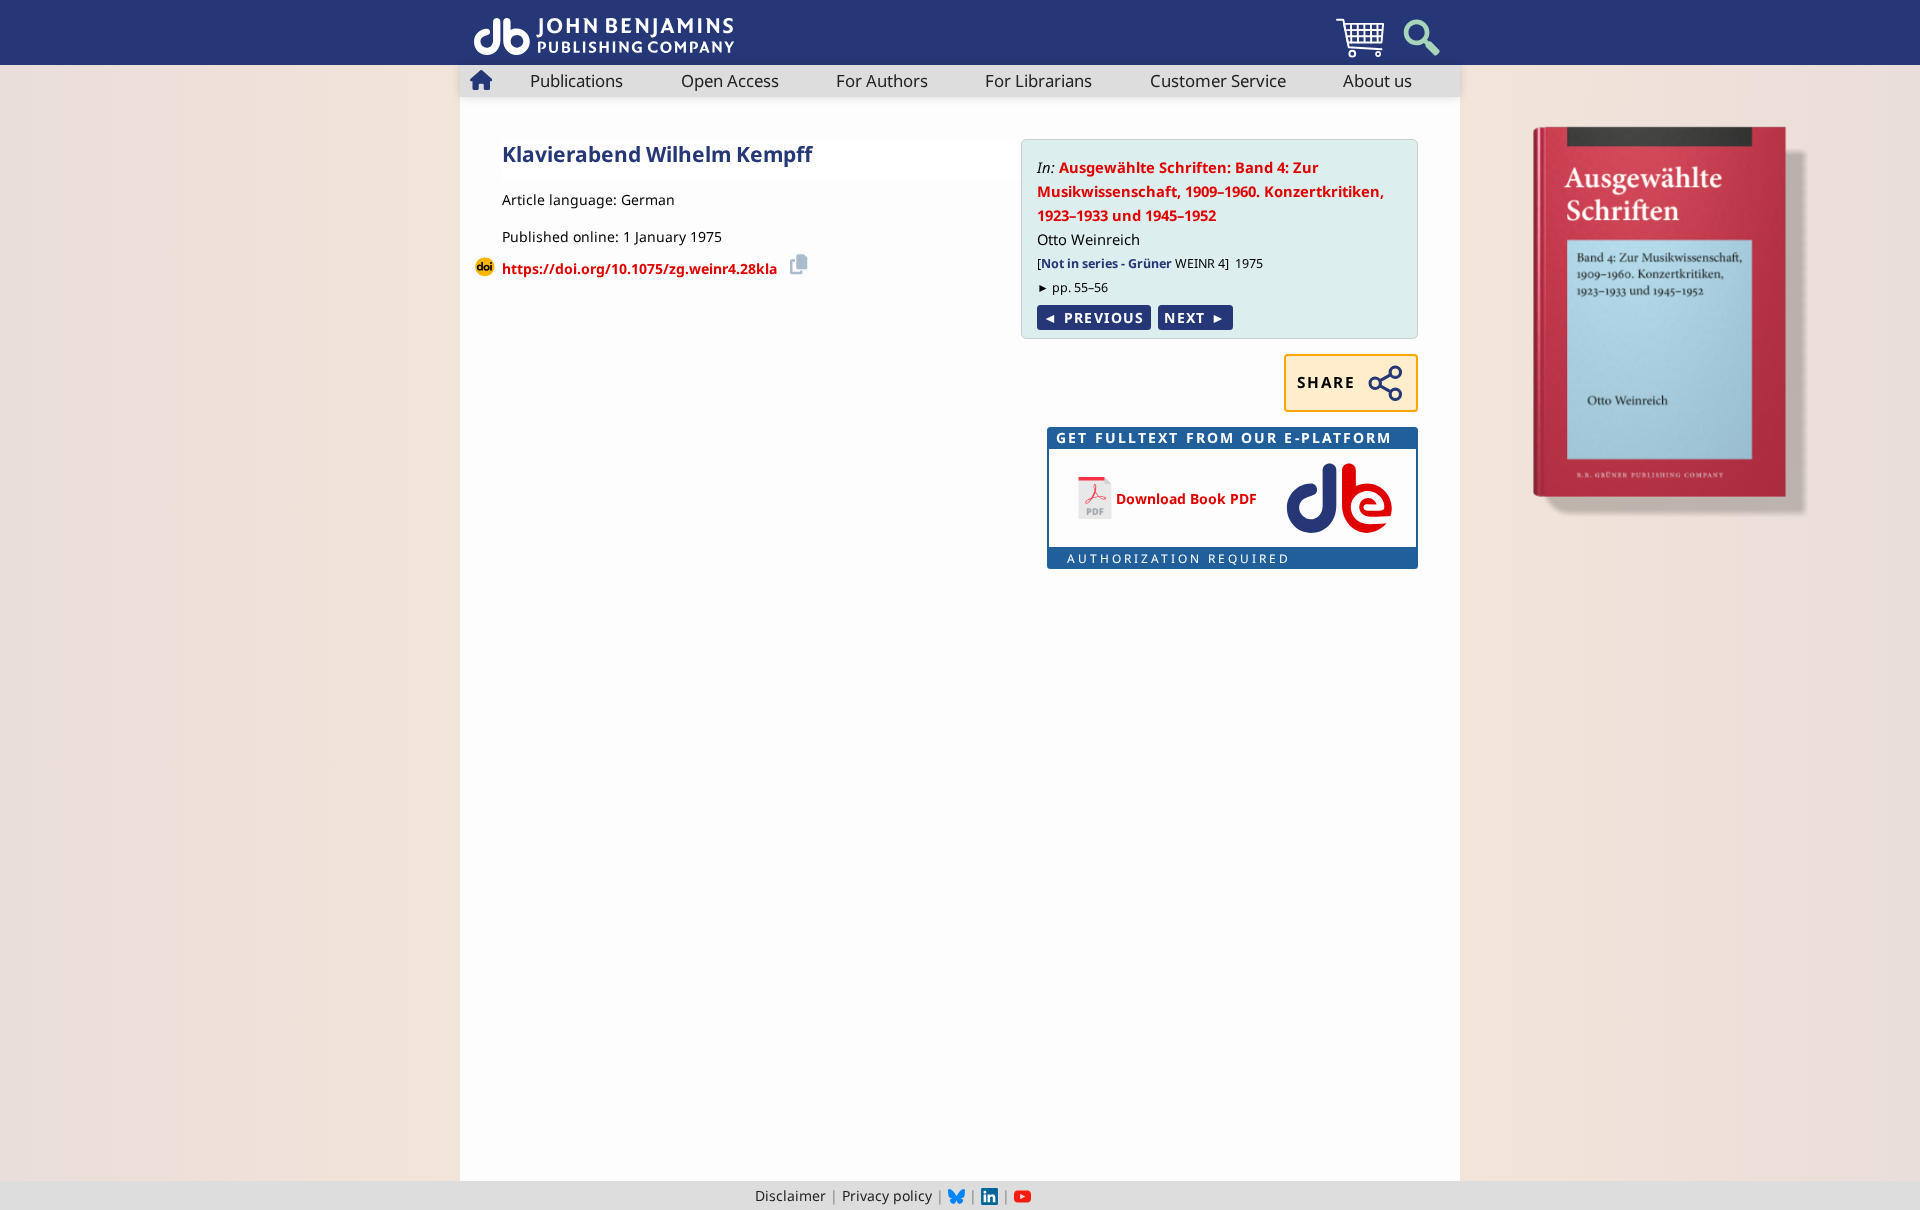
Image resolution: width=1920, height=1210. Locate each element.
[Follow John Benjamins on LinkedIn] (989, 1195)
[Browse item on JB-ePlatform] (1339, 534)
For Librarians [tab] (1038, 80)
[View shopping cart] (1360, 56)
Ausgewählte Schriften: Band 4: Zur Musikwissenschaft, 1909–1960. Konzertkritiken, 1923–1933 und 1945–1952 (1210, 191)
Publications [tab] (576, 80)
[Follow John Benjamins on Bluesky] (956, 1195)
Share (1326, 382)
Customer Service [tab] (1218, 80)
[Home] (604, 25)
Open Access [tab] (730, 80)
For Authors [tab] (882, 80)
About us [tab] (1377, 80)
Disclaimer (790, 1195)
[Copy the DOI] (795, 261)
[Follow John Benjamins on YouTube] (1022, 1195)
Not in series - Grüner (1106, 263)
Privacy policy (887, 1195)
